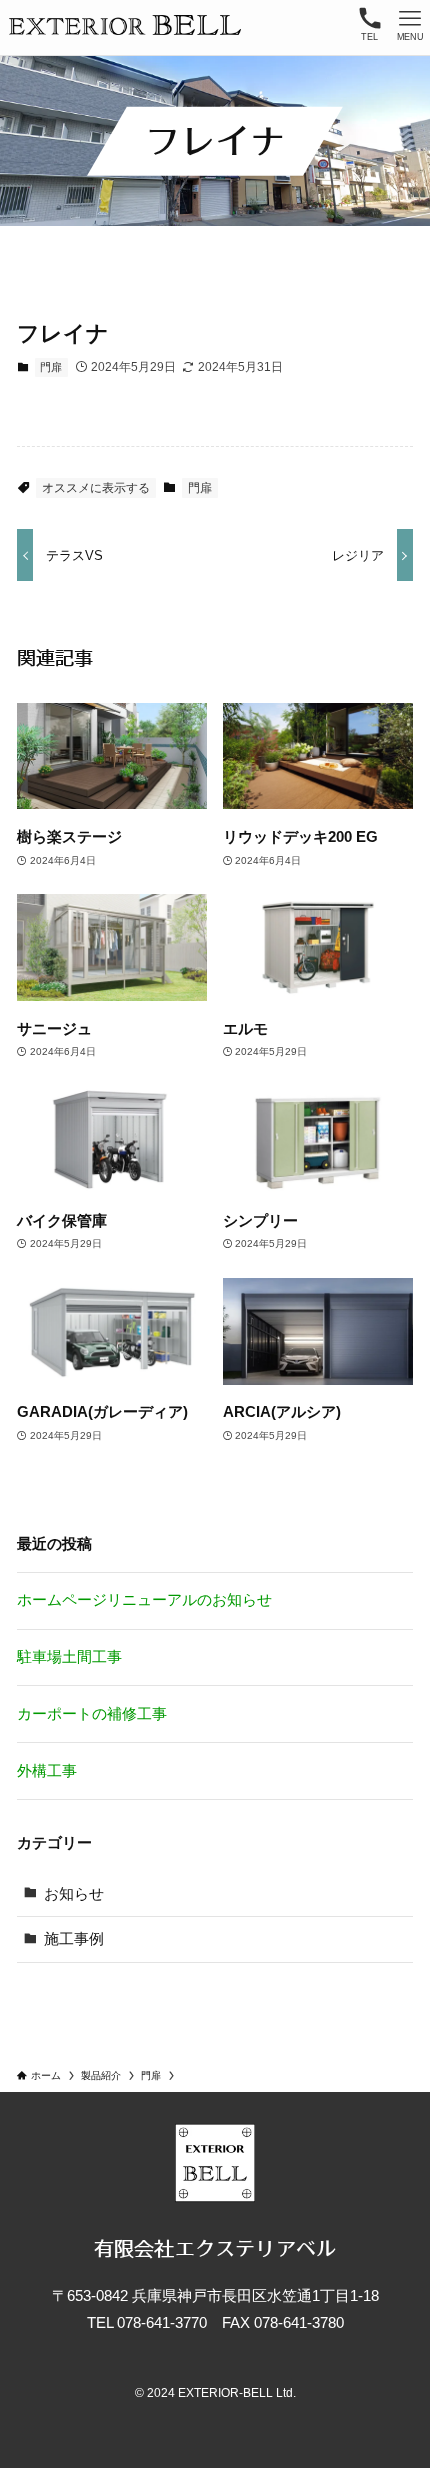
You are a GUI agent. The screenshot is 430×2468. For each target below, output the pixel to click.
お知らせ (74, 1893)
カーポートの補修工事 (92, 1713)
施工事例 (74, 1938)
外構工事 (47, 1770)
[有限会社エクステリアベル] (125, 25)
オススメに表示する (96, 488)
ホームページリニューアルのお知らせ (144, 1599)
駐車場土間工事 (69, 1656)
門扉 (51, 367)
